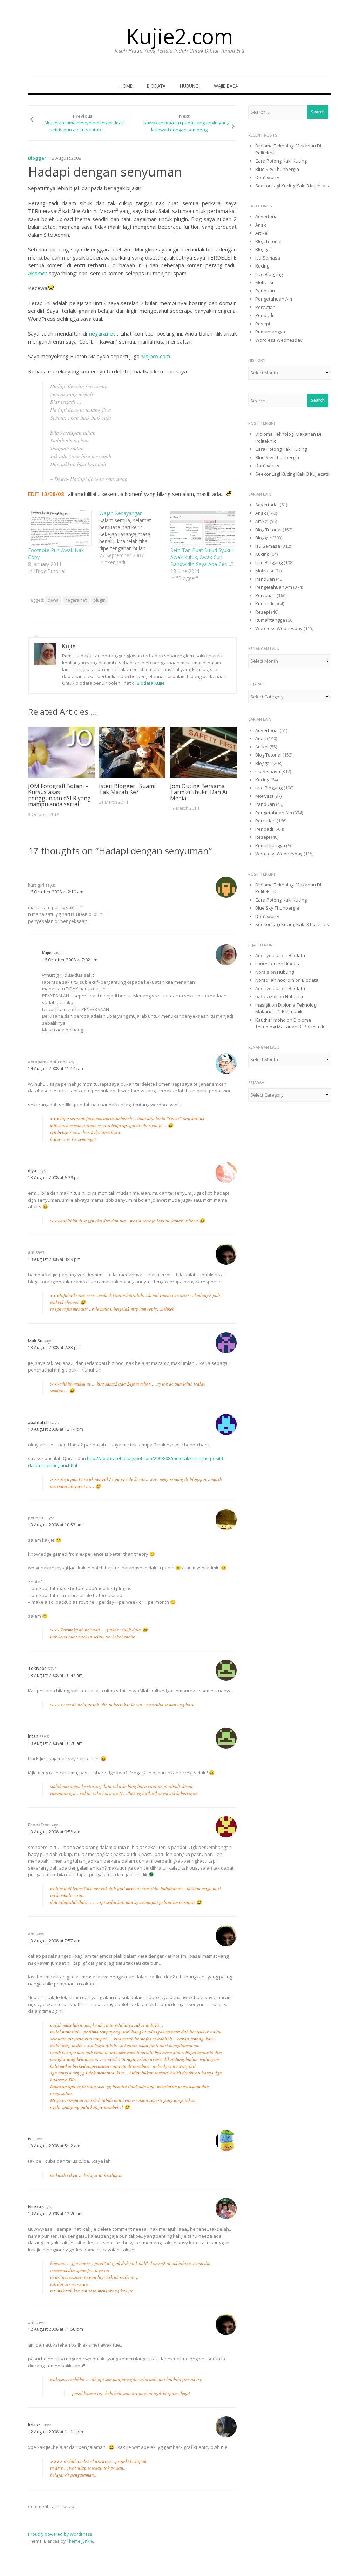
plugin (99, 600)
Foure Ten (266, 964)
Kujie (69, 646)
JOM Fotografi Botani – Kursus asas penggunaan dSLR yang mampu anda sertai (59, 795)
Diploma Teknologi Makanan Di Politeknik (286, 1008)
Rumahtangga (270, 332)
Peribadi (264, 315)
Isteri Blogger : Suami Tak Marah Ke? (127, 789)
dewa (53, 600)
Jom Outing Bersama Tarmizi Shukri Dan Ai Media (199, 792)
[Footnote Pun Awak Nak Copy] (60, 528)
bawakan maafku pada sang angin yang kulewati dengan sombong (186, 126)
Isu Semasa (268, 258)
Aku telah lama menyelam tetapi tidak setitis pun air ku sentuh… (84, 126)
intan (33, 1736)
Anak (261, 225)
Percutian (265, 307)
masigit (263, 1005)
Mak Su (35, 1341)
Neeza (35, 2207)
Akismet (38, 273)
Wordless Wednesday (279, 340)
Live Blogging (269, 274)
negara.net (102, 333)
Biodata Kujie (151, 683)
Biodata (156, 86)
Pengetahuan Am (274, 299)
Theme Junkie (80, 2541)
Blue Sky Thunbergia (277, 169)
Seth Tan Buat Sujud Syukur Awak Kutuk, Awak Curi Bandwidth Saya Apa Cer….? (202, 557)
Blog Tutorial (268, 241)
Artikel (262, 233)
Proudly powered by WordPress (60, 2534)
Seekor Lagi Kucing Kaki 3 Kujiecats (292, 186)
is (30, 2139)
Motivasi (264, 282)
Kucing (262, 266)
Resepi (263, 324)
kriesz (34, 2425)
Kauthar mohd (270, 1020)
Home (126, 86)
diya (32, 1171)
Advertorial (267, 216)
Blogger (37, 158)
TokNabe (37, 1668)
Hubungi (190, 86)
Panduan (265, 291)
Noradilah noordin (275, 980)
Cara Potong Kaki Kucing (281, 161)
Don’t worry (267, 177)
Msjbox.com (155, 356)
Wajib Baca (226, 86)
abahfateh (38, 1422)
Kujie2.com (179, 36)
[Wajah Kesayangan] (135, 538)
